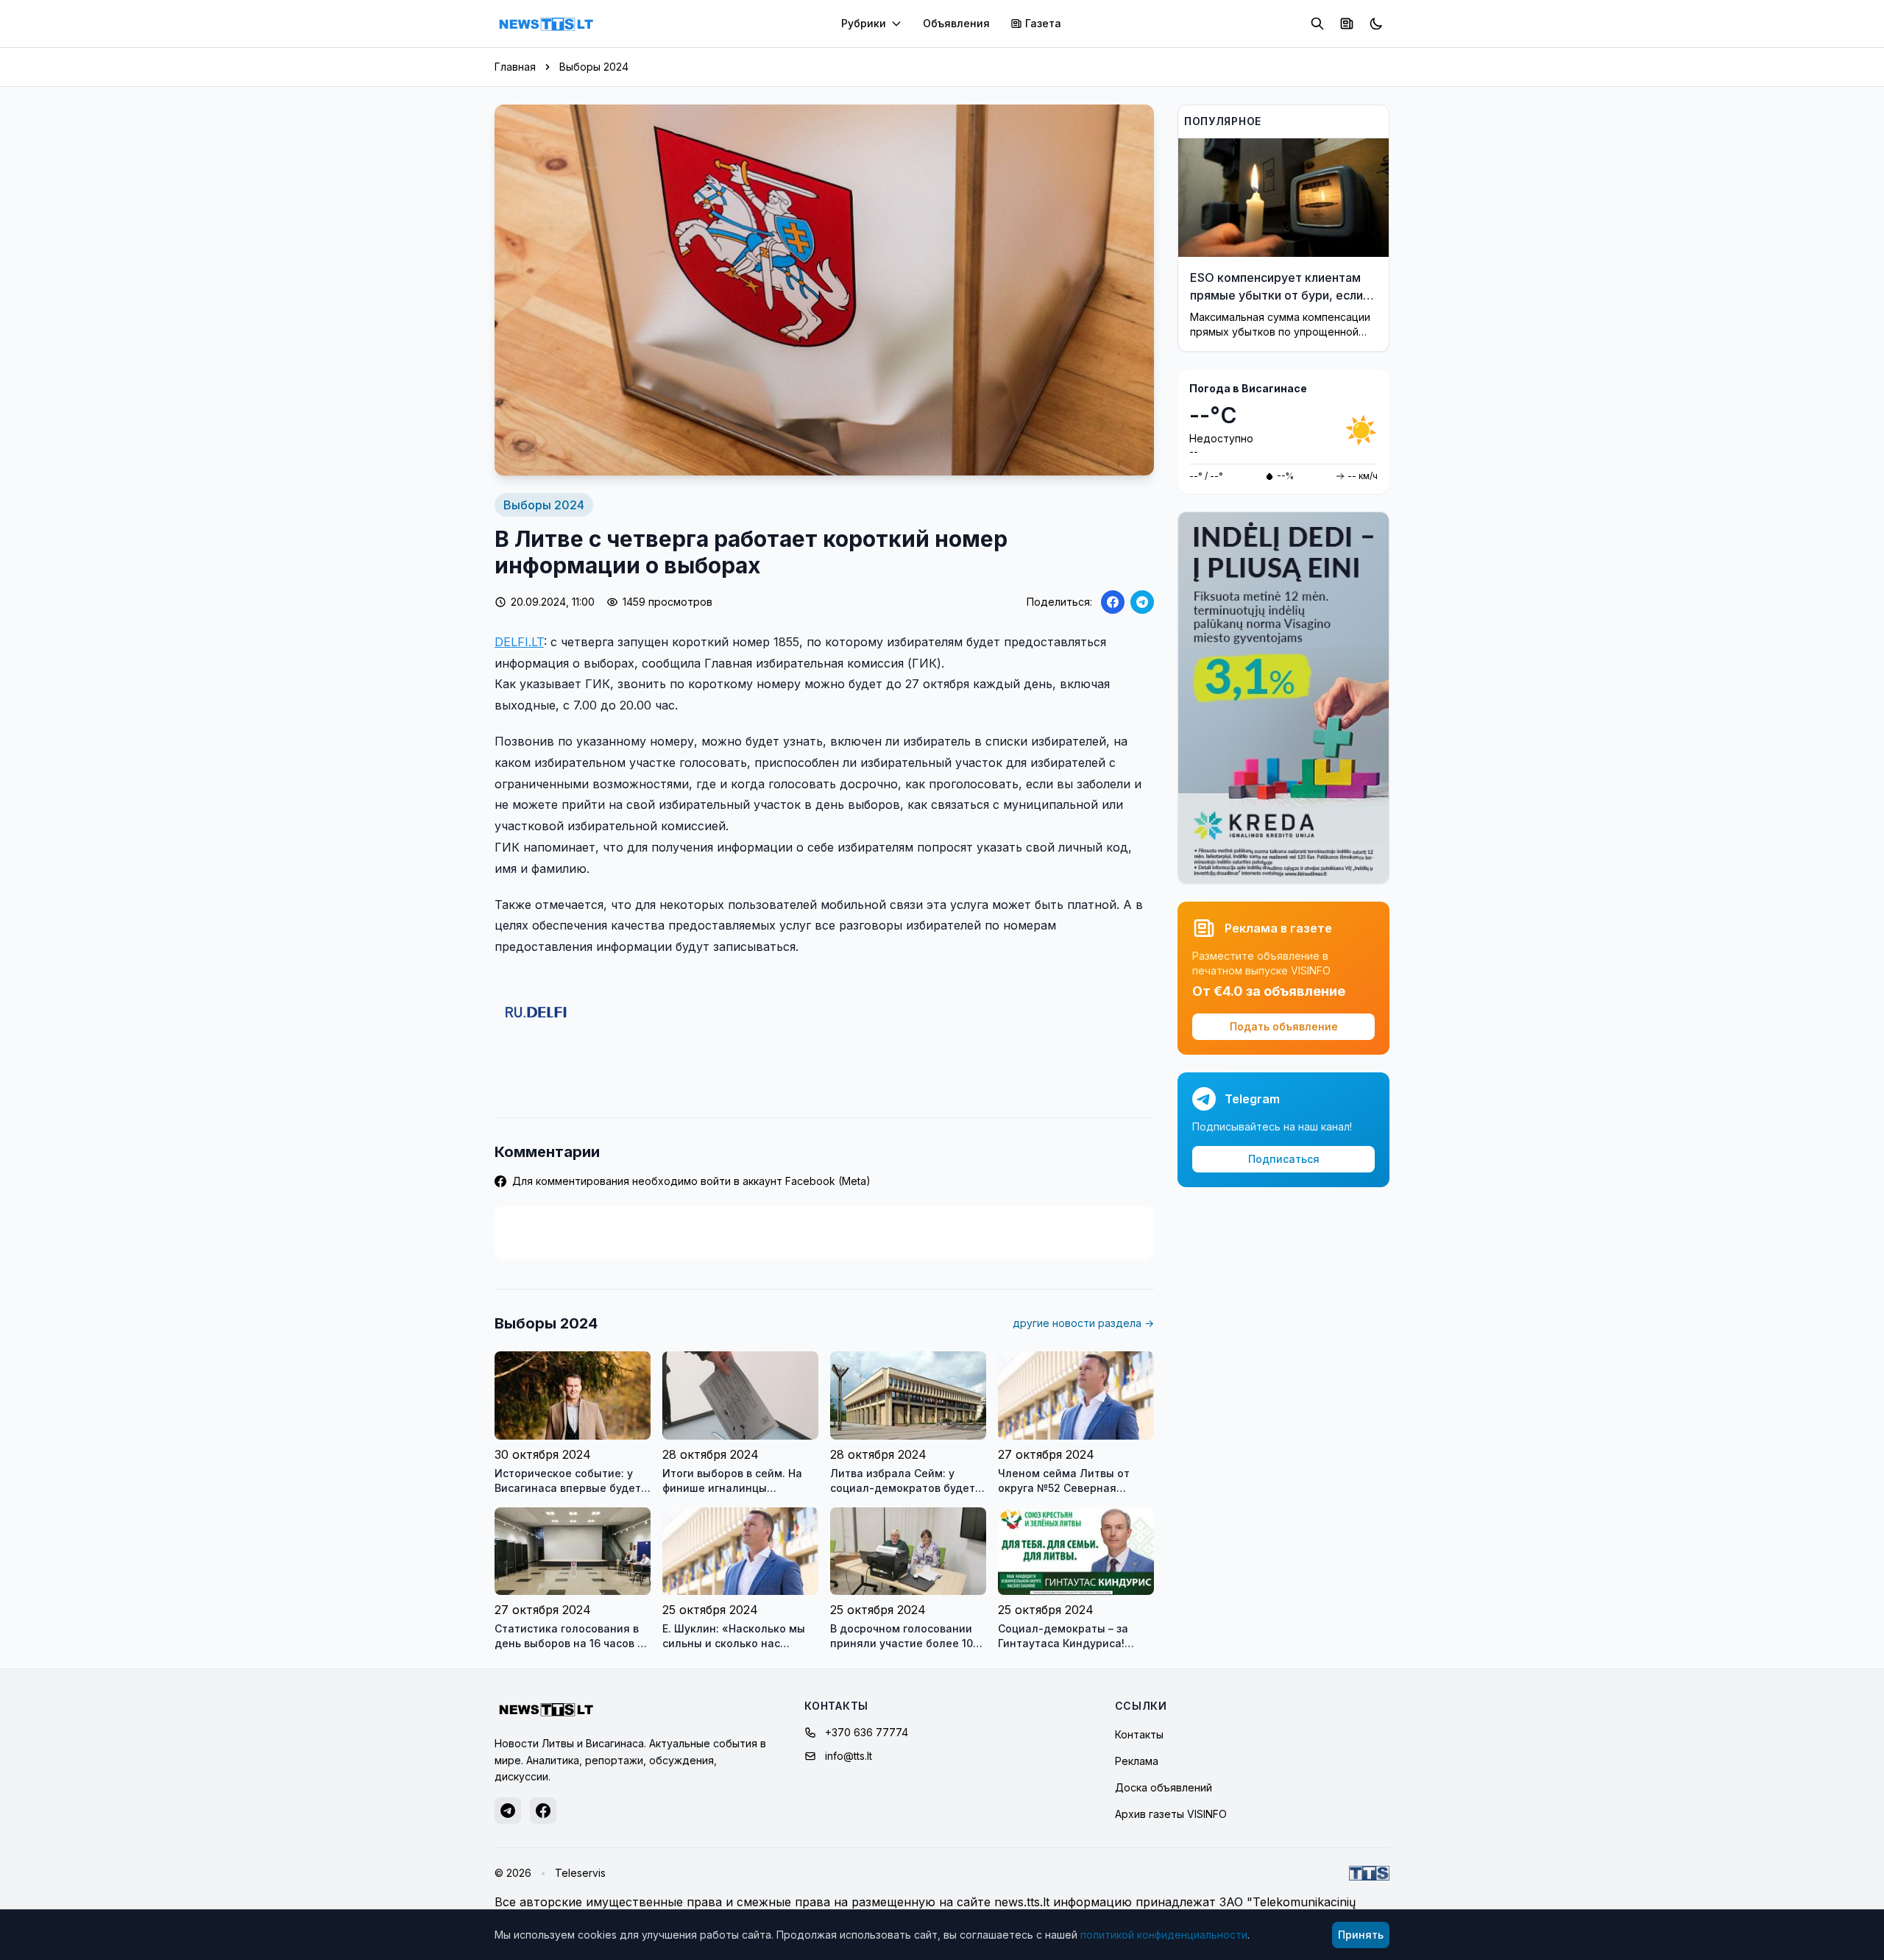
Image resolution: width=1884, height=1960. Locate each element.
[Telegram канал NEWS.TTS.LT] (508, 1811)
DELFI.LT (519, 642)
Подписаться (1284, 1159)
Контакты (1139, 1734)
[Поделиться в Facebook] (1113, 602)
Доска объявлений (1164, 1787)
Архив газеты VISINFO (1171, 1814)
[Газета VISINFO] (1347, 24)
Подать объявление (1284, 1026)
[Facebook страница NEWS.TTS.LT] (543, 1811)
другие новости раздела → (1083, 1323)
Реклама (1137, 1761)
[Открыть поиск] (1317, 24)
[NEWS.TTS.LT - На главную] (546, 24)
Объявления (956, 23)
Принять (1361, 1935)
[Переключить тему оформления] (1376, 24)
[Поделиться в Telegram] (1142, 602)
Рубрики (864, 23)
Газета (1043, 23)
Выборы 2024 (594, 67)
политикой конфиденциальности (1164, 1935)
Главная (515, 67)
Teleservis (580, 1873)
